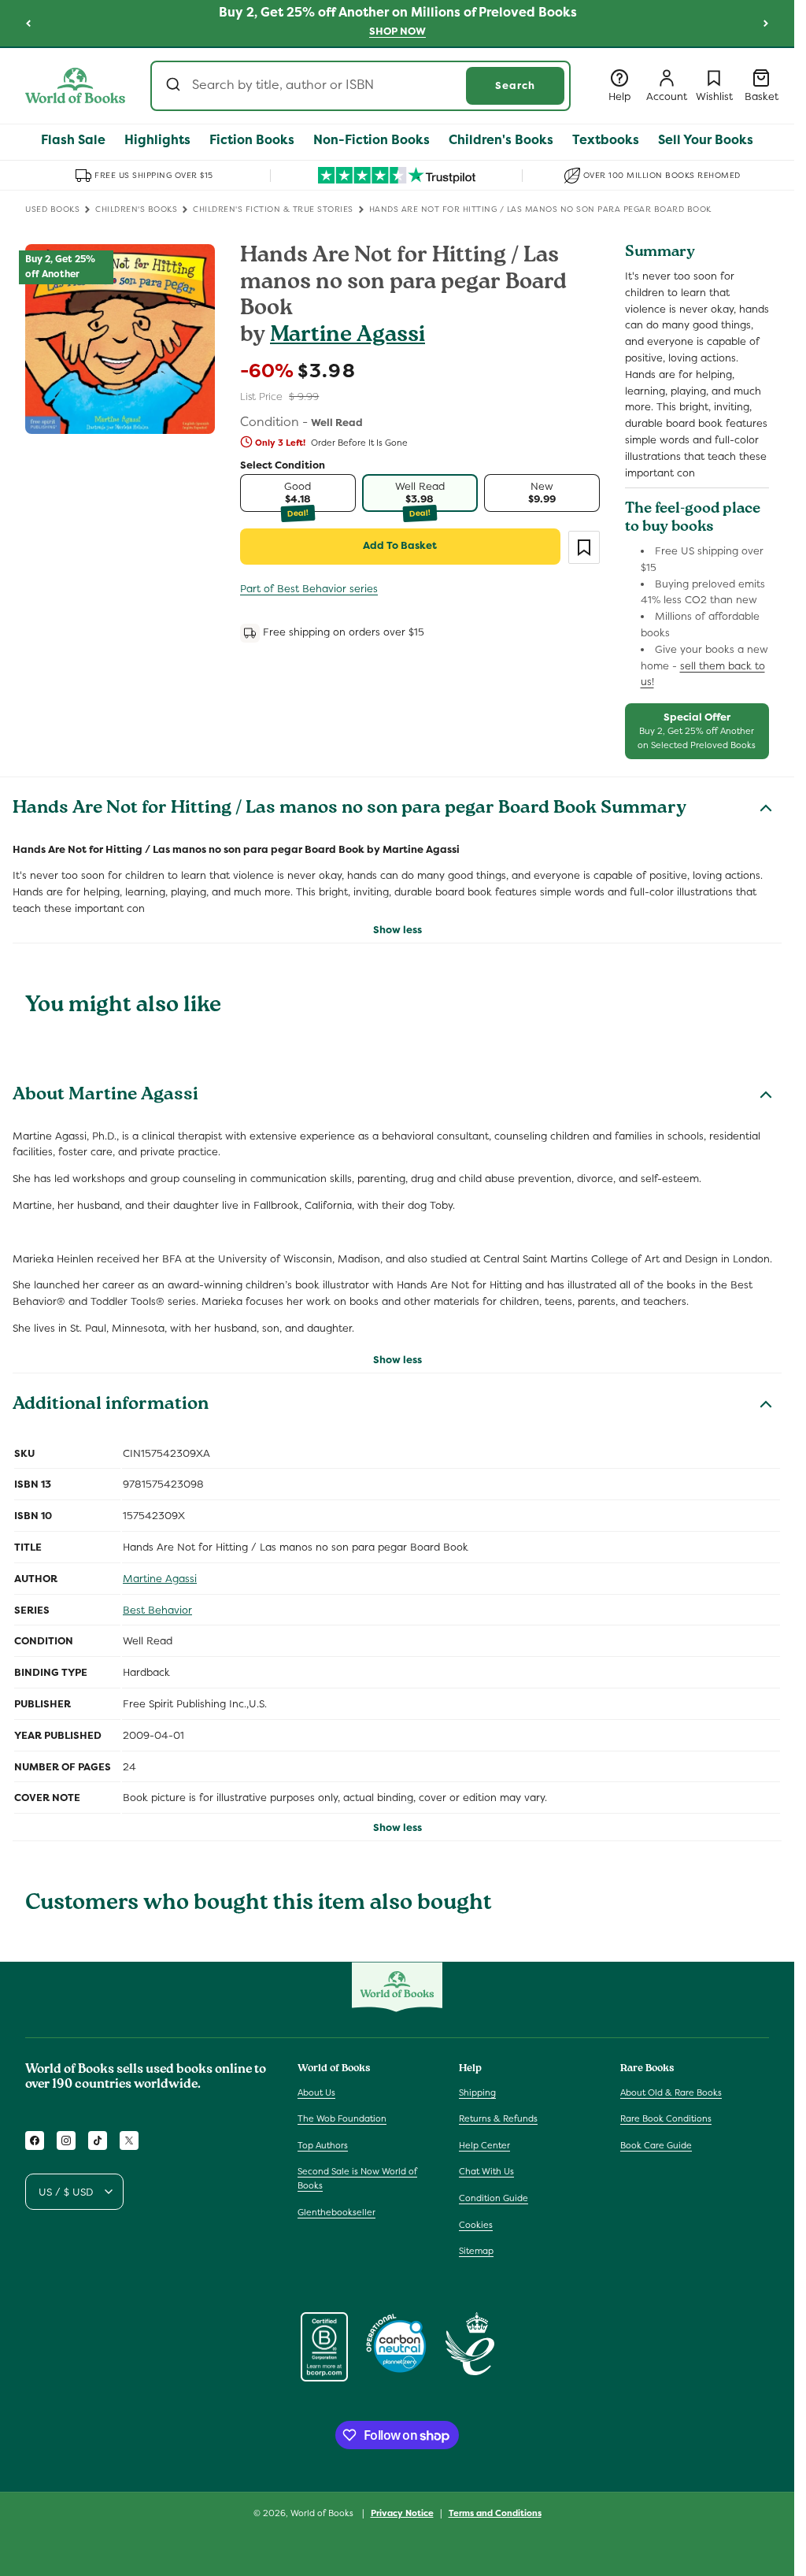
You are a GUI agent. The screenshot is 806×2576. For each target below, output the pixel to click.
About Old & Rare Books (671, 2092)
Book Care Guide (656, 2145)
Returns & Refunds (498, 2118)
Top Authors (323, 2145)
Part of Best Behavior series (309, 589)
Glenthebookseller (336, 2212)
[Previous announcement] (28, 23)
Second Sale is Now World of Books (357, 2178)
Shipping (477, 2092)
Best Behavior (157, 1610)
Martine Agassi (348, 337)
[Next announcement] (766, 23)
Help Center (484, 2145)
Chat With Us (486, 2171)
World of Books (323, 2513)
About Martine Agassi (105, 1096)
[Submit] (175, 86)
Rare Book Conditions (666, 2118)
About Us (316, 2092)
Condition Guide (494, 2198)
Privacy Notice (402, 2513)
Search (515, 85)
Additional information (111, 1406)
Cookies (476, 2225)
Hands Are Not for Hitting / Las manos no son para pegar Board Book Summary (349, 810)
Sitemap (476, 2251)
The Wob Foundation (342, 2118)
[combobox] (360, 86)
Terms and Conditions (495, 2513)
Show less (397, 930)
